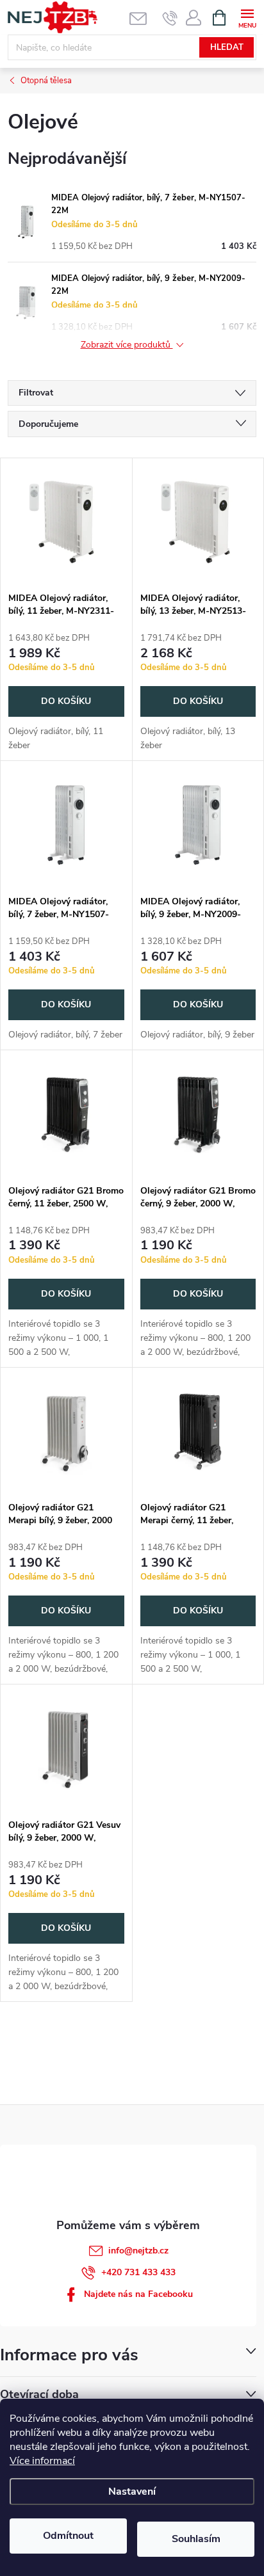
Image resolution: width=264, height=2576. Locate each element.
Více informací (42, 2461)
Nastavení (132, 2492)
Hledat (227, 47)
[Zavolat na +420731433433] (170, 18)
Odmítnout (68, 2536)
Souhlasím (196, 2539)
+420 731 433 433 (138, 2272)
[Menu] (247, 17)
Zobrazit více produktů (127, 345)
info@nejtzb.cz (138, 2251)
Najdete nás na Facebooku (138, 2294)
